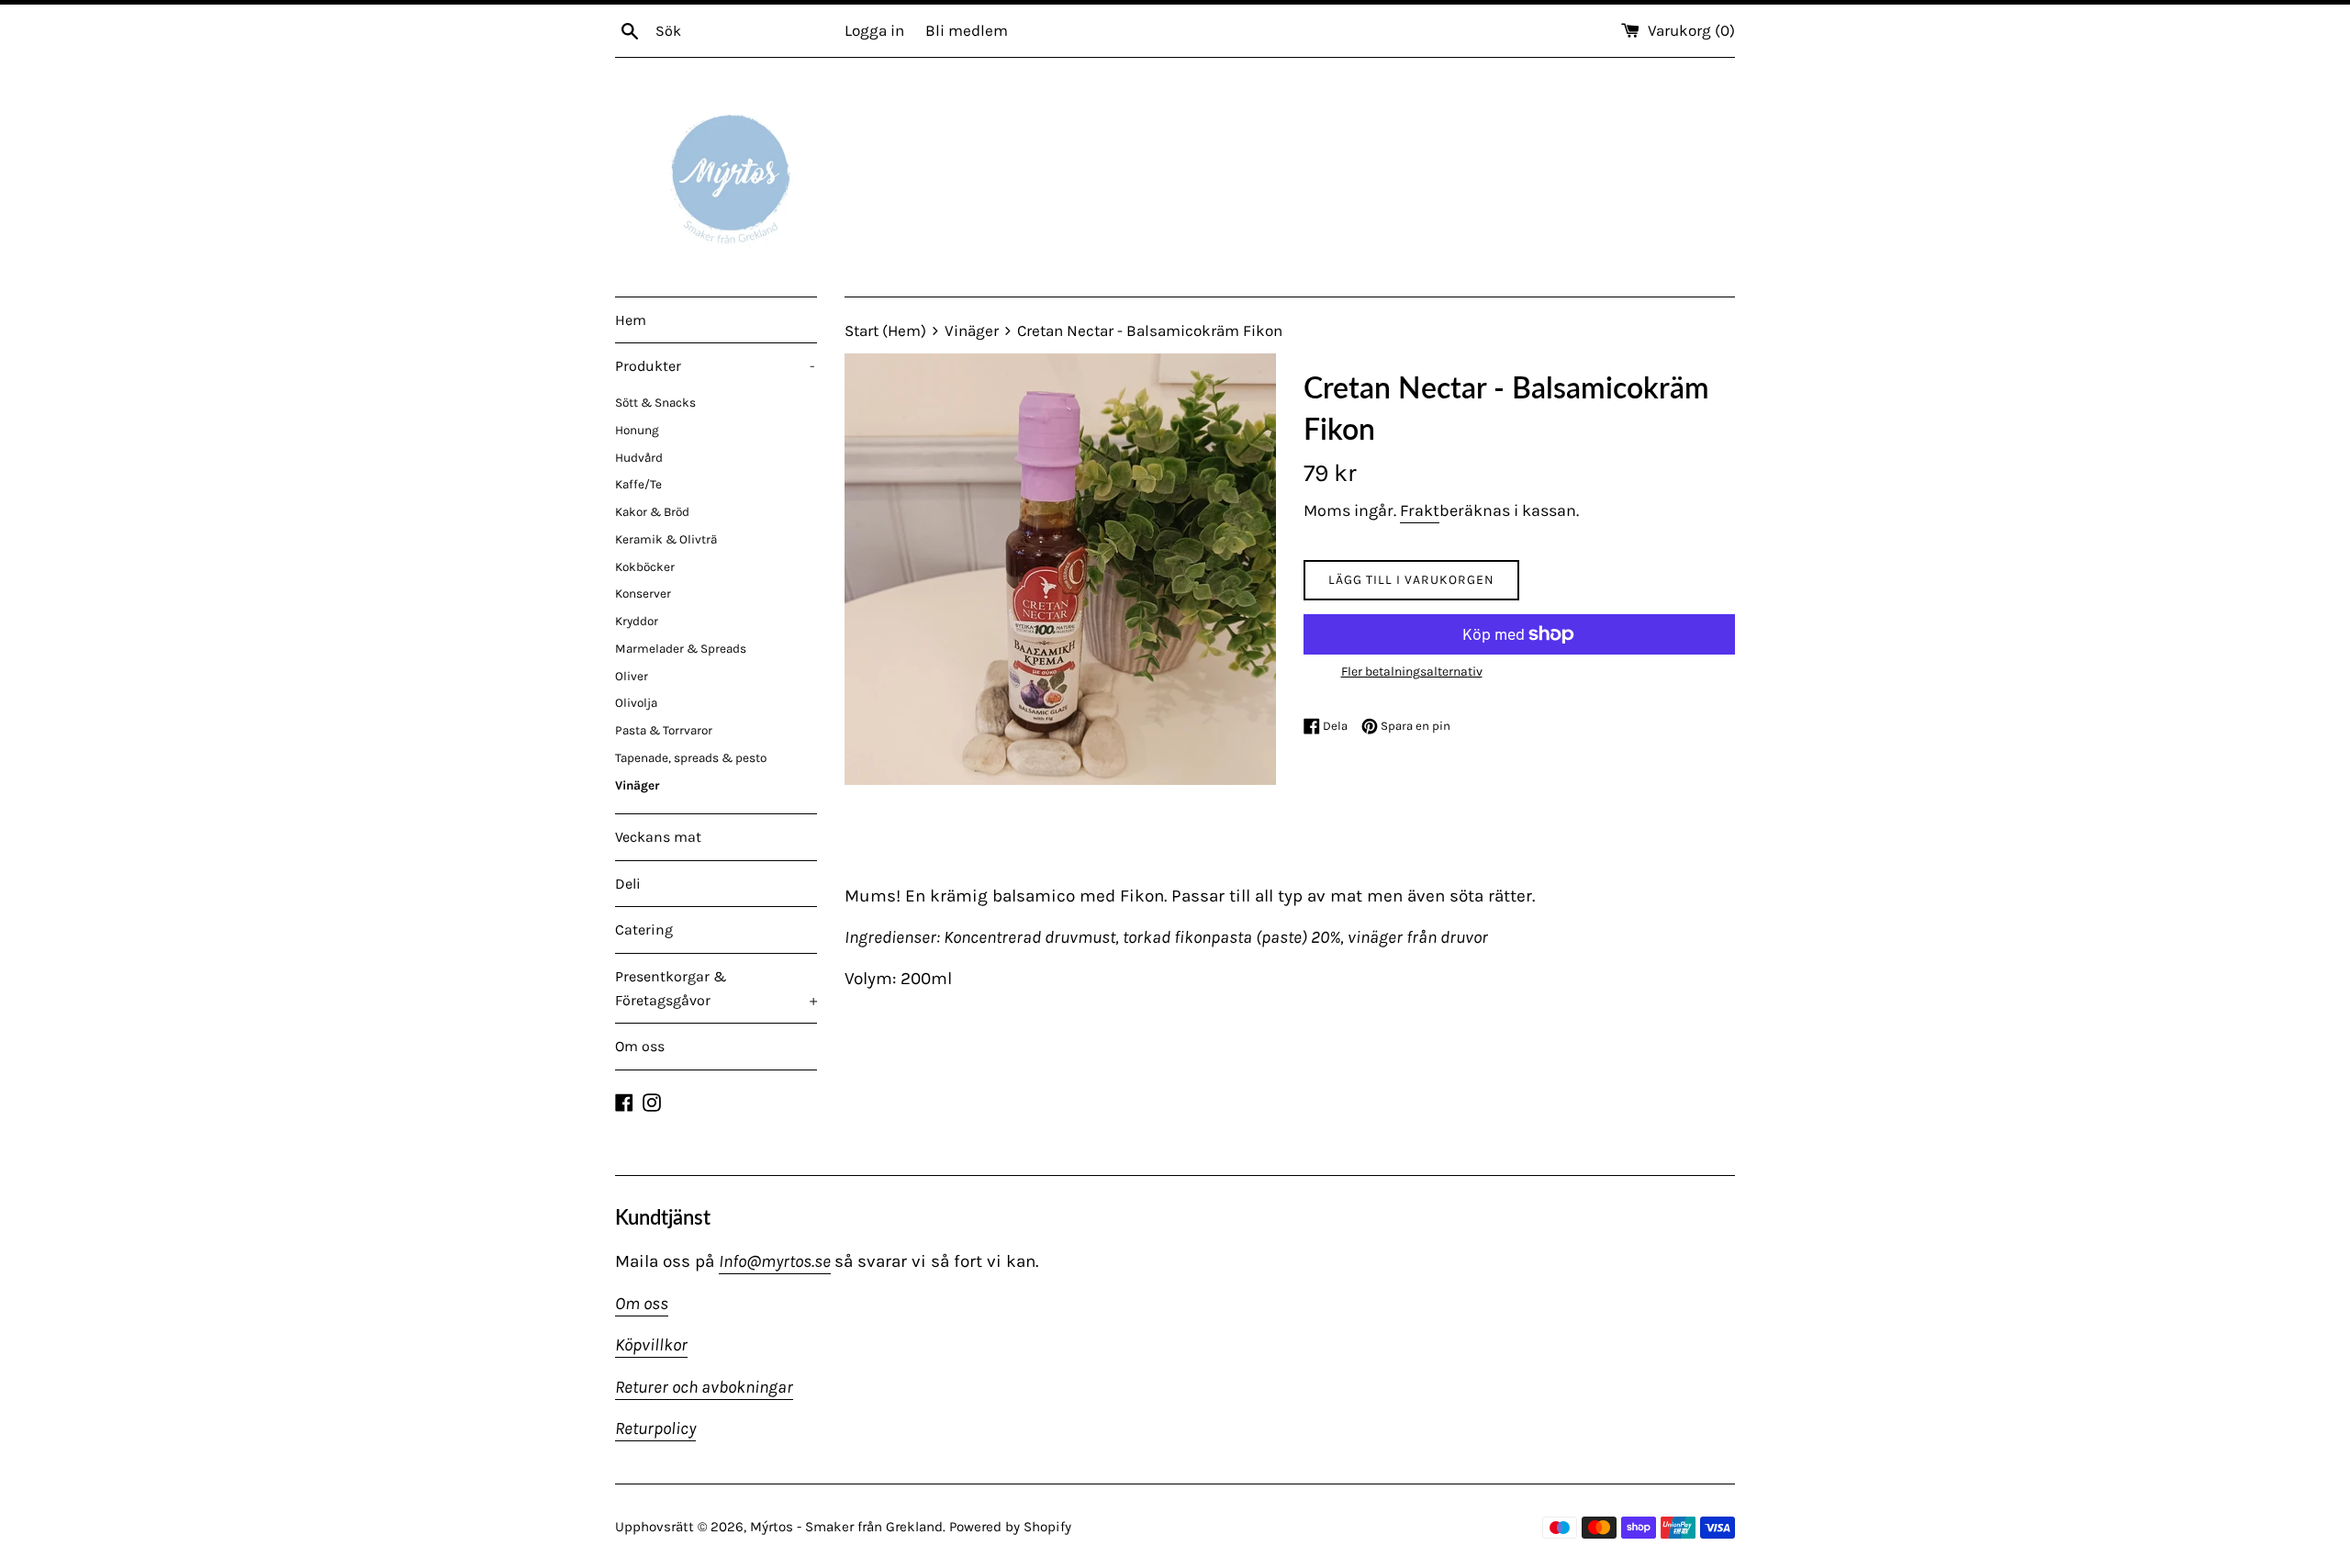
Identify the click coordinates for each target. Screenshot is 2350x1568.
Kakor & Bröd (652, 512)
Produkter (715, 366)
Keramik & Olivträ (666, 539)
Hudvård (639, 458)
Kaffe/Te (638, 484)
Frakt (1420, 510)
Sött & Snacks (655, 403)
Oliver (632, 676)
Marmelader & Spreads (681, 649)
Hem (631, 320)
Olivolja (636, 703)
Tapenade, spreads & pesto (691, 758)
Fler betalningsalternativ (1412, 672)
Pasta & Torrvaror (664, 730)
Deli (628, 884)
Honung (637, 430)
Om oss (640, 1046)
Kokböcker (645, 567)
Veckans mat (658, 837)
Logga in (874, 30)
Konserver (643, 594)
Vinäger (637, 785)
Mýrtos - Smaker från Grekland (846, 1527)
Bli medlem (967, 30)
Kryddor (637, 621)
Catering (644, 930)
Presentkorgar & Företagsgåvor (716, 988)
